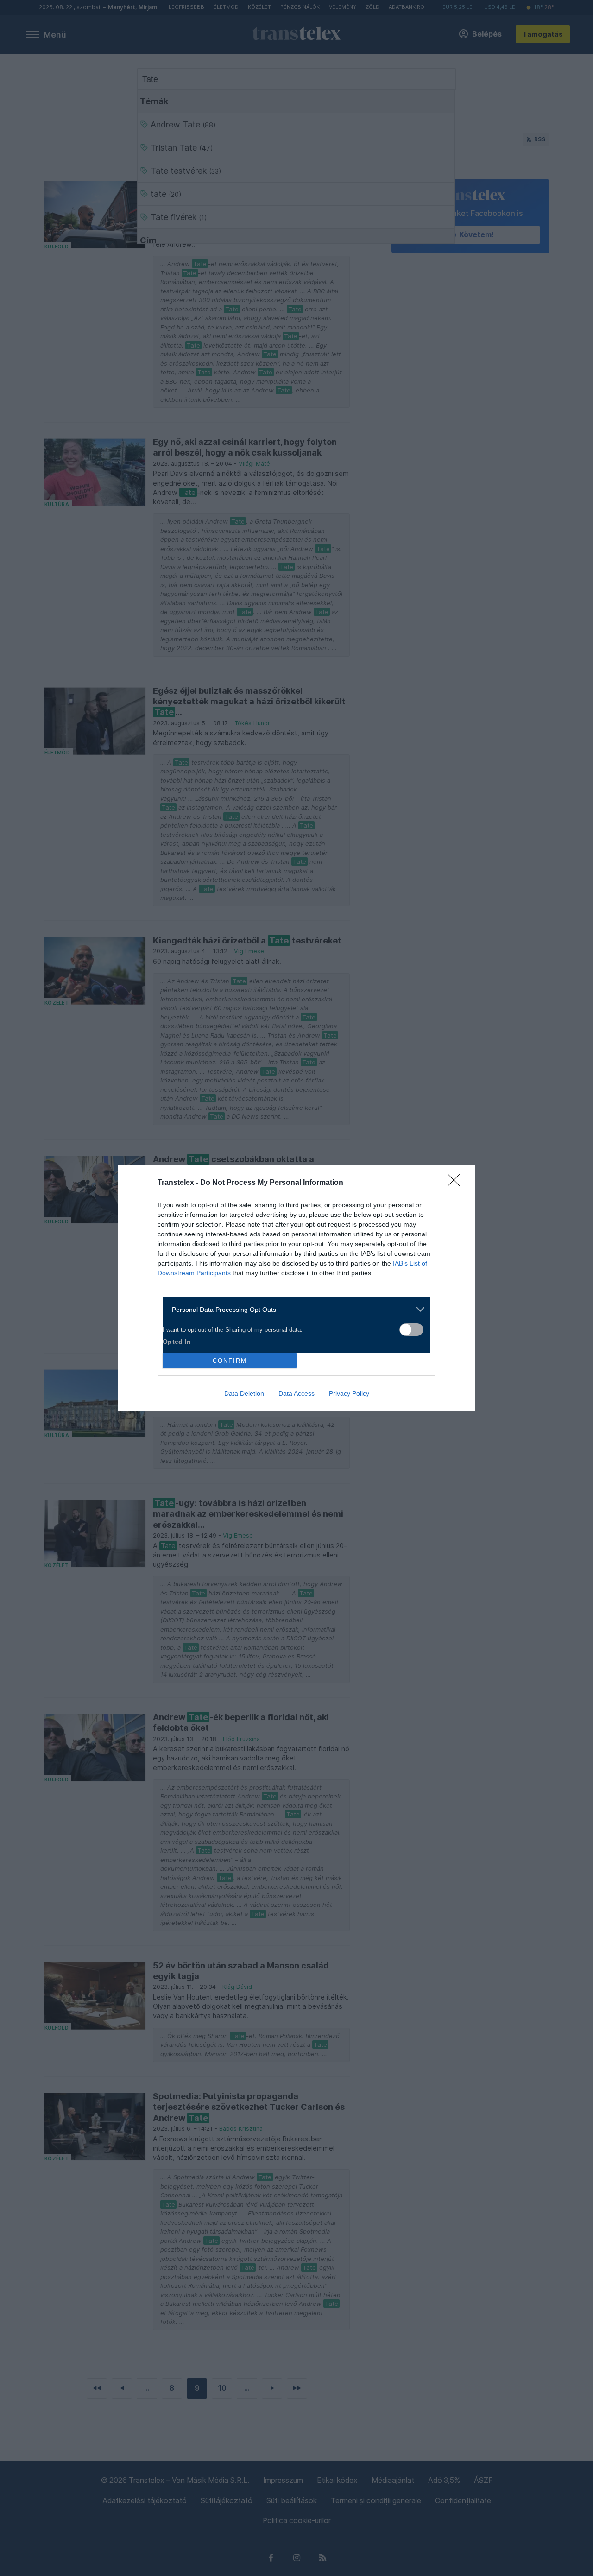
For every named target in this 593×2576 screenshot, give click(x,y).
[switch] (411, 1330)
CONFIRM (230, 1361)
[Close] (457, 1183)
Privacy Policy (349, 1393)
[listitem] (293, 1309)
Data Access (296, 1393)
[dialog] (296, 1288)
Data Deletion (244, 1393)
